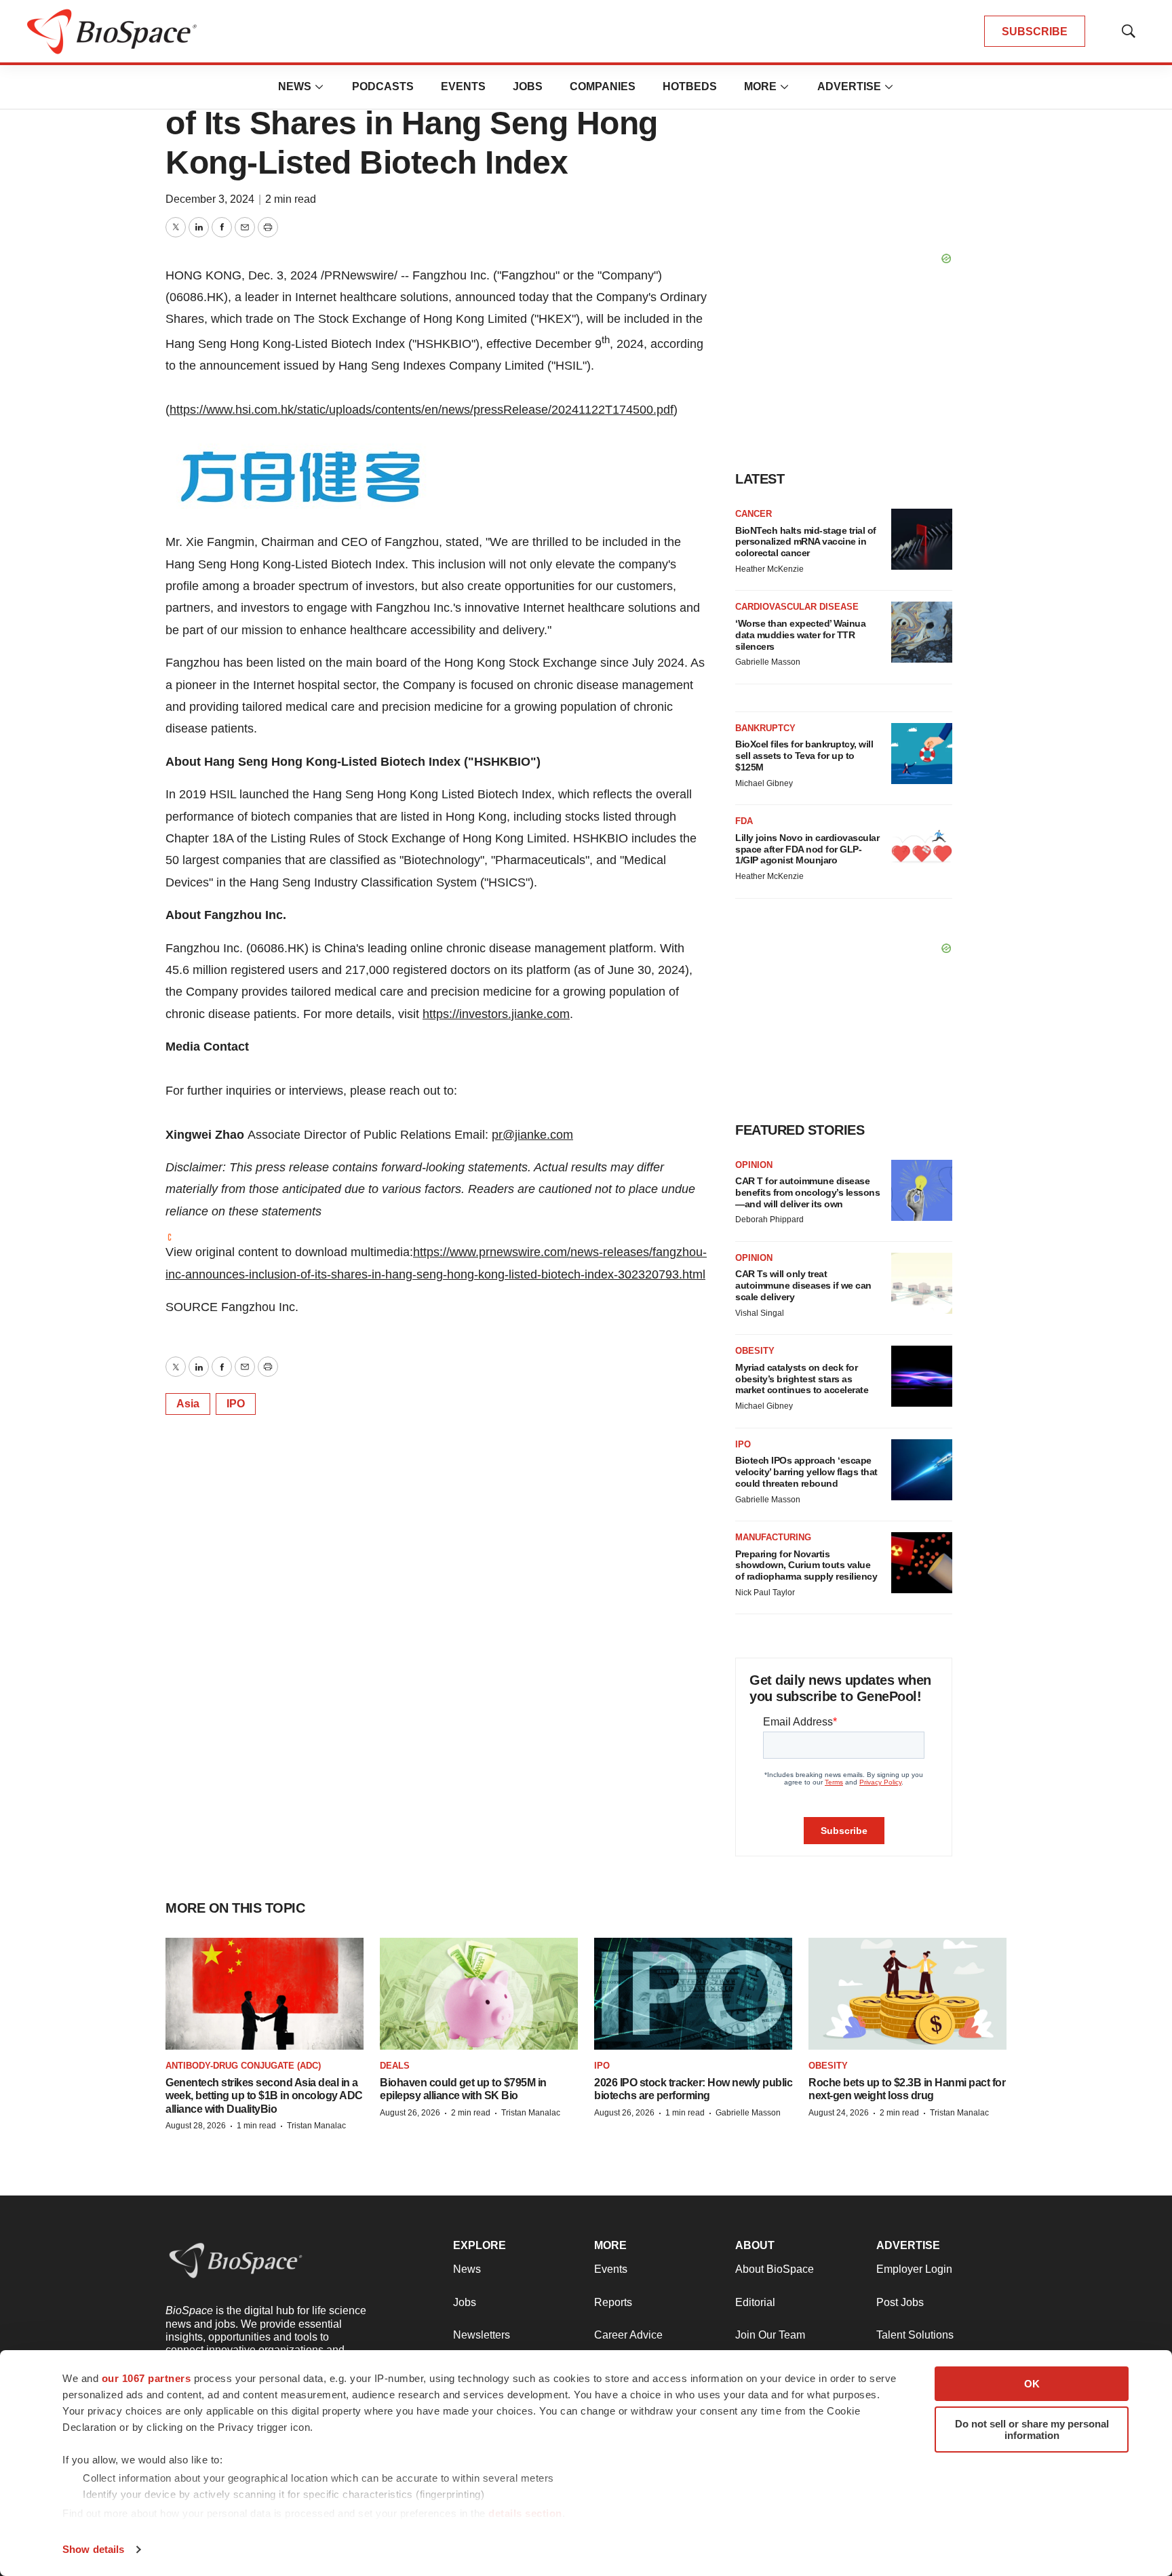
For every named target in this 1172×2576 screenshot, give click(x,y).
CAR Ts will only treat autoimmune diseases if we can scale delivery (803, 1285)
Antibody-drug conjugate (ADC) (243, 2066)
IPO (236, 1404)
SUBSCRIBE (1035, 32)
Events (463, 86)
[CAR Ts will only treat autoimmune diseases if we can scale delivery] (922, 1283)
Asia (188, 1404)
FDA (744, 821)
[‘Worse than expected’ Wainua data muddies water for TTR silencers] (922, 632)
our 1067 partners (146, 2378)
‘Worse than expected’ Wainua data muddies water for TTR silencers (800, 635)
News (295, 86)
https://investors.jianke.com (496, 1014)
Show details (93, 2549)
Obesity (755, 1351)
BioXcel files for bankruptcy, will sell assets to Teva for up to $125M (804, 756)
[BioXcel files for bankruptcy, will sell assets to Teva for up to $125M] (922, 754)
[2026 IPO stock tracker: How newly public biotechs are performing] (693, 1993)
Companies (603, 86)
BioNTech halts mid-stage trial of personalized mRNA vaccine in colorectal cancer (806, 542)
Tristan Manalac (316, 2126)
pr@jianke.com (532, 1135)
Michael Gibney (764, 783)
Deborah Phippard (769, 1219)
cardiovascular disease (797, 607)
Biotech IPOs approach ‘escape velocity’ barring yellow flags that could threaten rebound (806, 1472)
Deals (395, 2066)
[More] (319, 87)
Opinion (754, 1165)
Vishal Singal (760, 1313)
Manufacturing (773, 1537)
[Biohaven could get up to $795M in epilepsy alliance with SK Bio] (479, 1993)
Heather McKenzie (769, 569)
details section (525, 2513)
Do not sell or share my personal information (1032, 2429)
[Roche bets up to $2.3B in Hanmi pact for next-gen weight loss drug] (907, 1993)
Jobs (528, 86)
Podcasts (383, 86)
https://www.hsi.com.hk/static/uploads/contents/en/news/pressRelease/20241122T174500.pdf (422, 410)
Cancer (754, 514)
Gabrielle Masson (768, 662)
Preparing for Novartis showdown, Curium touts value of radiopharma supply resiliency (806, 1565)
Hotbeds (690, 86)
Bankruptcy (765, 728)
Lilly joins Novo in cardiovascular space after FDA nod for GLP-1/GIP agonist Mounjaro (807, 849)
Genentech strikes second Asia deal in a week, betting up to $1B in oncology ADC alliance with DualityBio (264, 2095)
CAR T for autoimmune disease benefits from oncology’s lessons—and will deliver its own (807, 1192)
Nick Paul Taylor (765, 1593)
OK (1032, 2384)
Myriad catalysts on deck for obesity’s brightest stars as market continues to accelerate (802, 1379)
